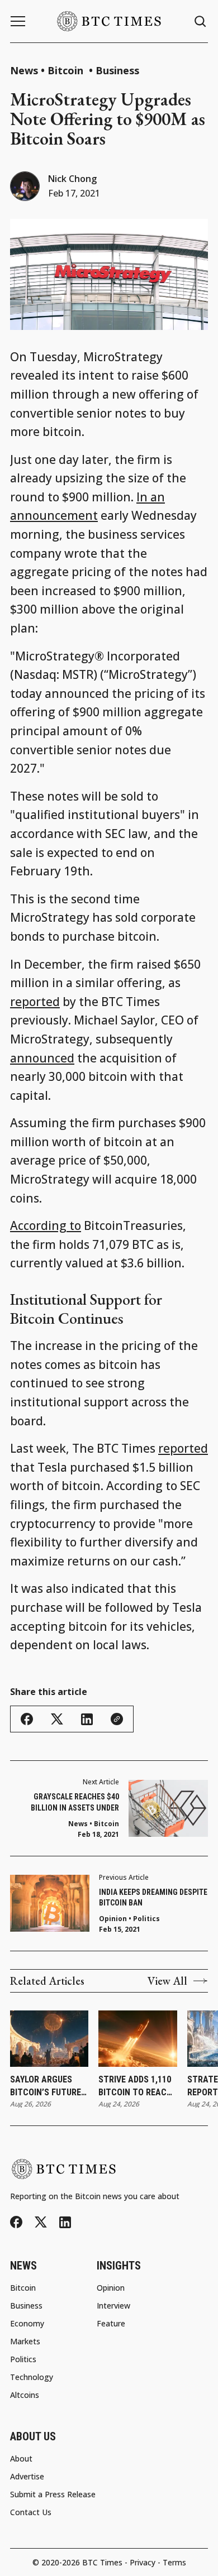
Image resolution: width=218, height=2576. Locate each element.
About (21, 2459)
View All (167, 1981)
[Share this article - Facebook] (27, 1719)
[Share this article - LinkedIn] (87, 1719)
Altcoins (25, 2395)
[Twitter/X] (41, 2222)
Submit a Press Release (53, 2494)
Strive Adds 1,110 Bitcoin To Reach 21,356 (135, 2086)
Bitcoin (67, 70)
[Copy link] (117, 1719)
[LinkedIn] (65, 2222)
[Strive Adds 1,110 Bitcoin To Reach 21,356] (138, 2039)
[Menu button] (18, 21)
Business (117, 70)
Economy (27, 2324)
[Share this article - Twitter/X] (57, 1719)
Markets (25, 2342)
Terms (174, 2562)
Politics (146, 1919)
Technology (32, 2377)
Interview (113, 2306)
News (24, 70)
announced (42, 1058)
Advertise (27, 2477)
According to (46, 1225)
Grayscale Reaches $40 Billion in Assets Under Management (75, 1803)
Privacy (143, 2562)
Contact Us (31, 2512)
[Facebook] (16, 2222)
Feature (111, 2324)
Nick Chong (72, 179)
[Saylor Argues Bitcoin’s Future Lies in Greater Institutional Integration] (49, 2039)
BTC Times (102, 2562)
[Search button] (201, 21)
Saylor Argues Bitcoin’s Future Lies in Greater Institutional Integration (46, 2086)
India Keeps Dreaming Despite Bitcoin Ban (153, 1898)
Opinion (113, 1919)
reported (35, 1002)
